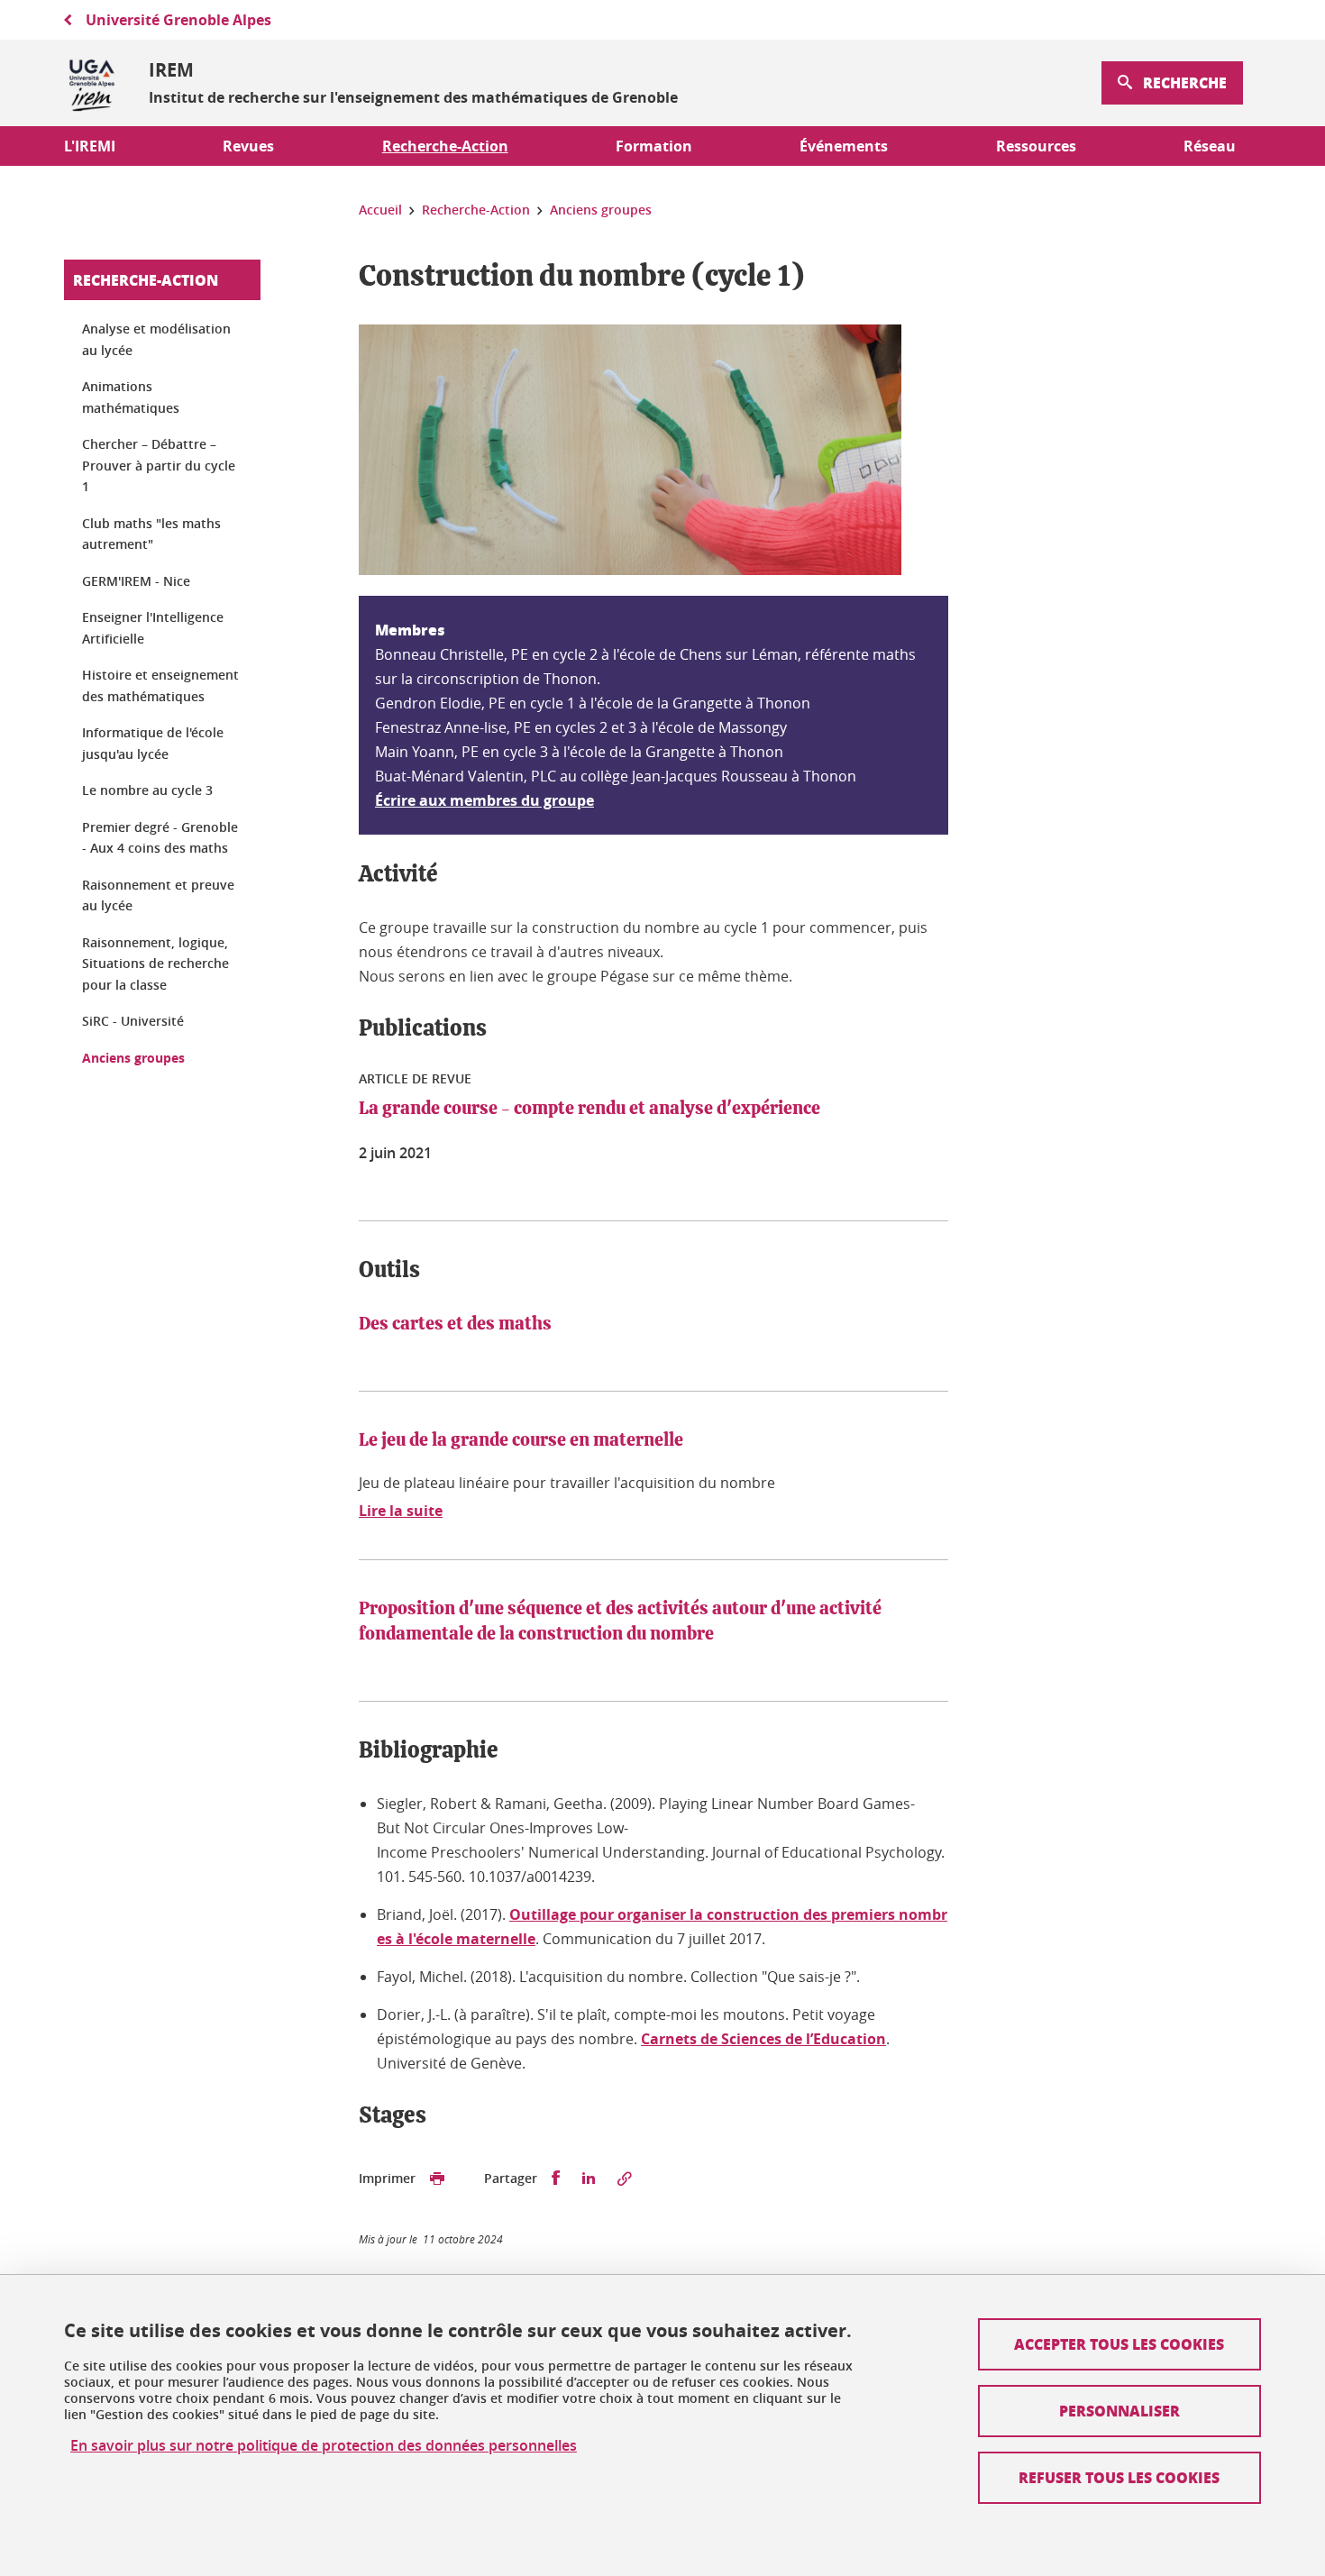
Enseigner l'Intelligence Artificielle (153, 628)
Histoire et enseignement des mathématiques (160, 685)
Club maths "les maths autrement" (151, 534)
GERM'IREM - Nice (136, 581)
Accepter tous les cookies (1119, 2344)
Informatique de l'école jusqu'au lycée (153, 743)
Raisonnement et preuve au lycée (158, 895)
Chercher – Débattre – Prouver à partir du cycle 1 (159, 465)
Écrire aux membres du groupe (484, 800)
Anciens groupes (133, 1058)
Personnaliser (1119, 2411)
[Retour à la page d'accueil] (92, 83)
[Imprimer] (437, 2179)
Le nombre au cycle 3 (147, 790)
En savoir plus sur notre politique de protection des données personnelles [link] (324, 2446)
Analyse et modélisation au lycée (156, 339)
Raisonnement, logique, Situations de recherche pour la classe (155, 964)
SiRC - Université (133, 1021)
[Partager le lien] (625, 2179)
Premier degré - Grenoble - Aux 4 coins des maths (160, 838)
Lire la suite (401, 1511)
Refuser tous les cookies (1119, 2477)
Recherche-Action (146, 280)
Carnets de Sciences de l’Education (763, 2039)
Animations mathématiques (131, 397)
